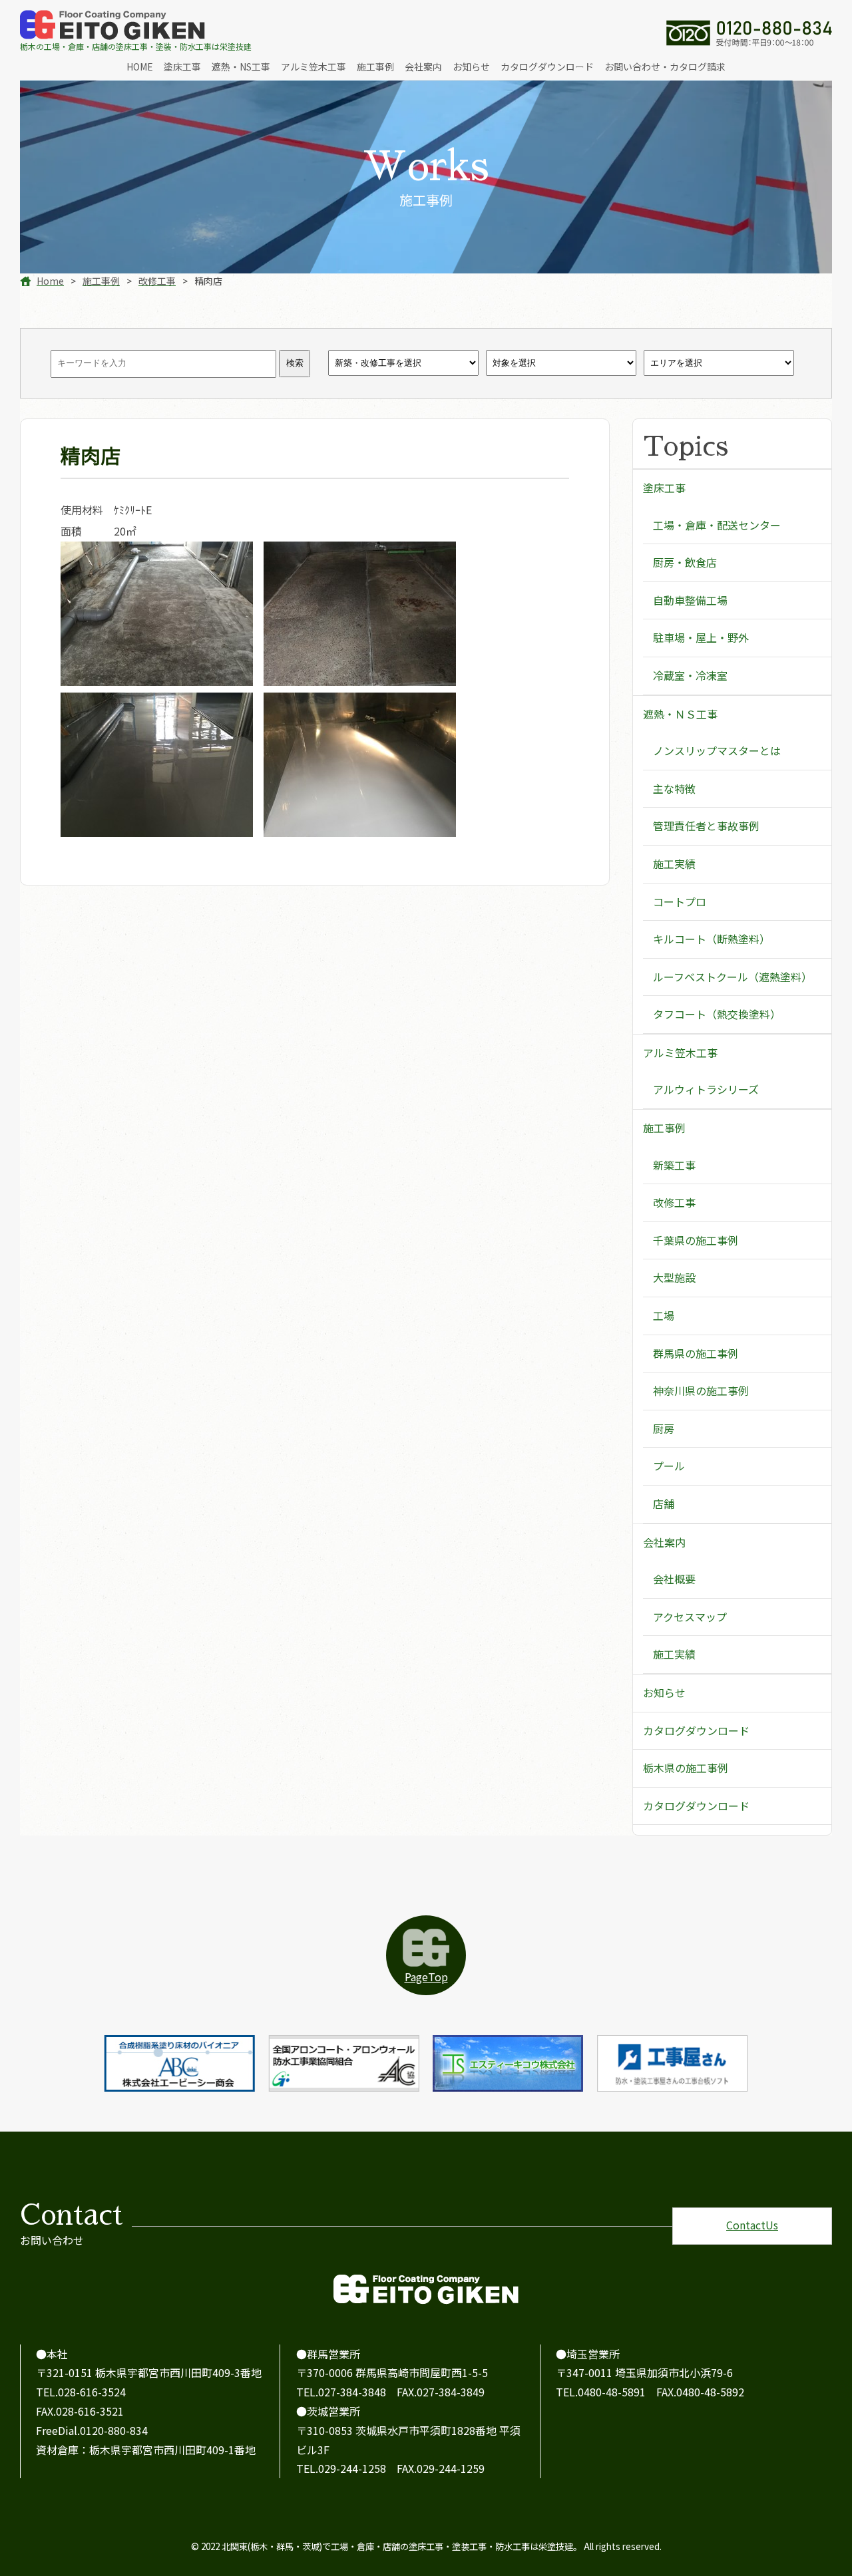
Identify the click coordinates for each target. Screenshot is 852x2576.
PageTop (426, 1977)
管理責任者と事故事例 (706, 826)
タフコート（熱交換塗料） (717, 1014)
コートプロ (680, 901)
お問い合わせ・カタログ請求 (665, 67)
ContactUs (752, 2225)
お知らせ (471, 67)
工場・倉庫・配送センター (717, 525)
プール (669, 1466)
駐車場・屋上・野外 (701, 637)
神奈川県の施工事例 (701, 1390)
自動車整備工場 (690, 600)
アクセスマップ (690, 1617)
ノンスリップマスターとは (717, 750)
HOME (140, 67)
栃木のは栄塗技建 (136, 46)
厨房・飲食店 (685, 562)
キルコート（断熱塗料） (712, 939)
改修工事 (674, 1202)
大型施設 (674, 1277)
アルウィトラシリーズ (706, 1089)
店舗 (664, 1504)
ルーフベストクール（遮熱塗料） (733, 977)
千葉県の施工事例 (696, 1240)
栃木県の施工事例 (686, 1768)
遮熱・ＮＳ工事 (680, 714)
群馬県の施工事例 (696, 1353)
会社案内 (423, 67)
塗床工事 (182, 67)
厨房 (664, 1428)
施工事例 (375, 67)
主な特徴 (674, 788)
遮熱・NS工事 (241, 67)
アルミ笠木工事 (314, 67)
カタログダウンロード (547, 67)
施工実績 (674, 864)
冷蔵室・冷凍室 (690, 675)
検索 (295, 363)
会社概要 (674, 1579)
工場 (664, 1315)
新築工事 (674, 1165)
